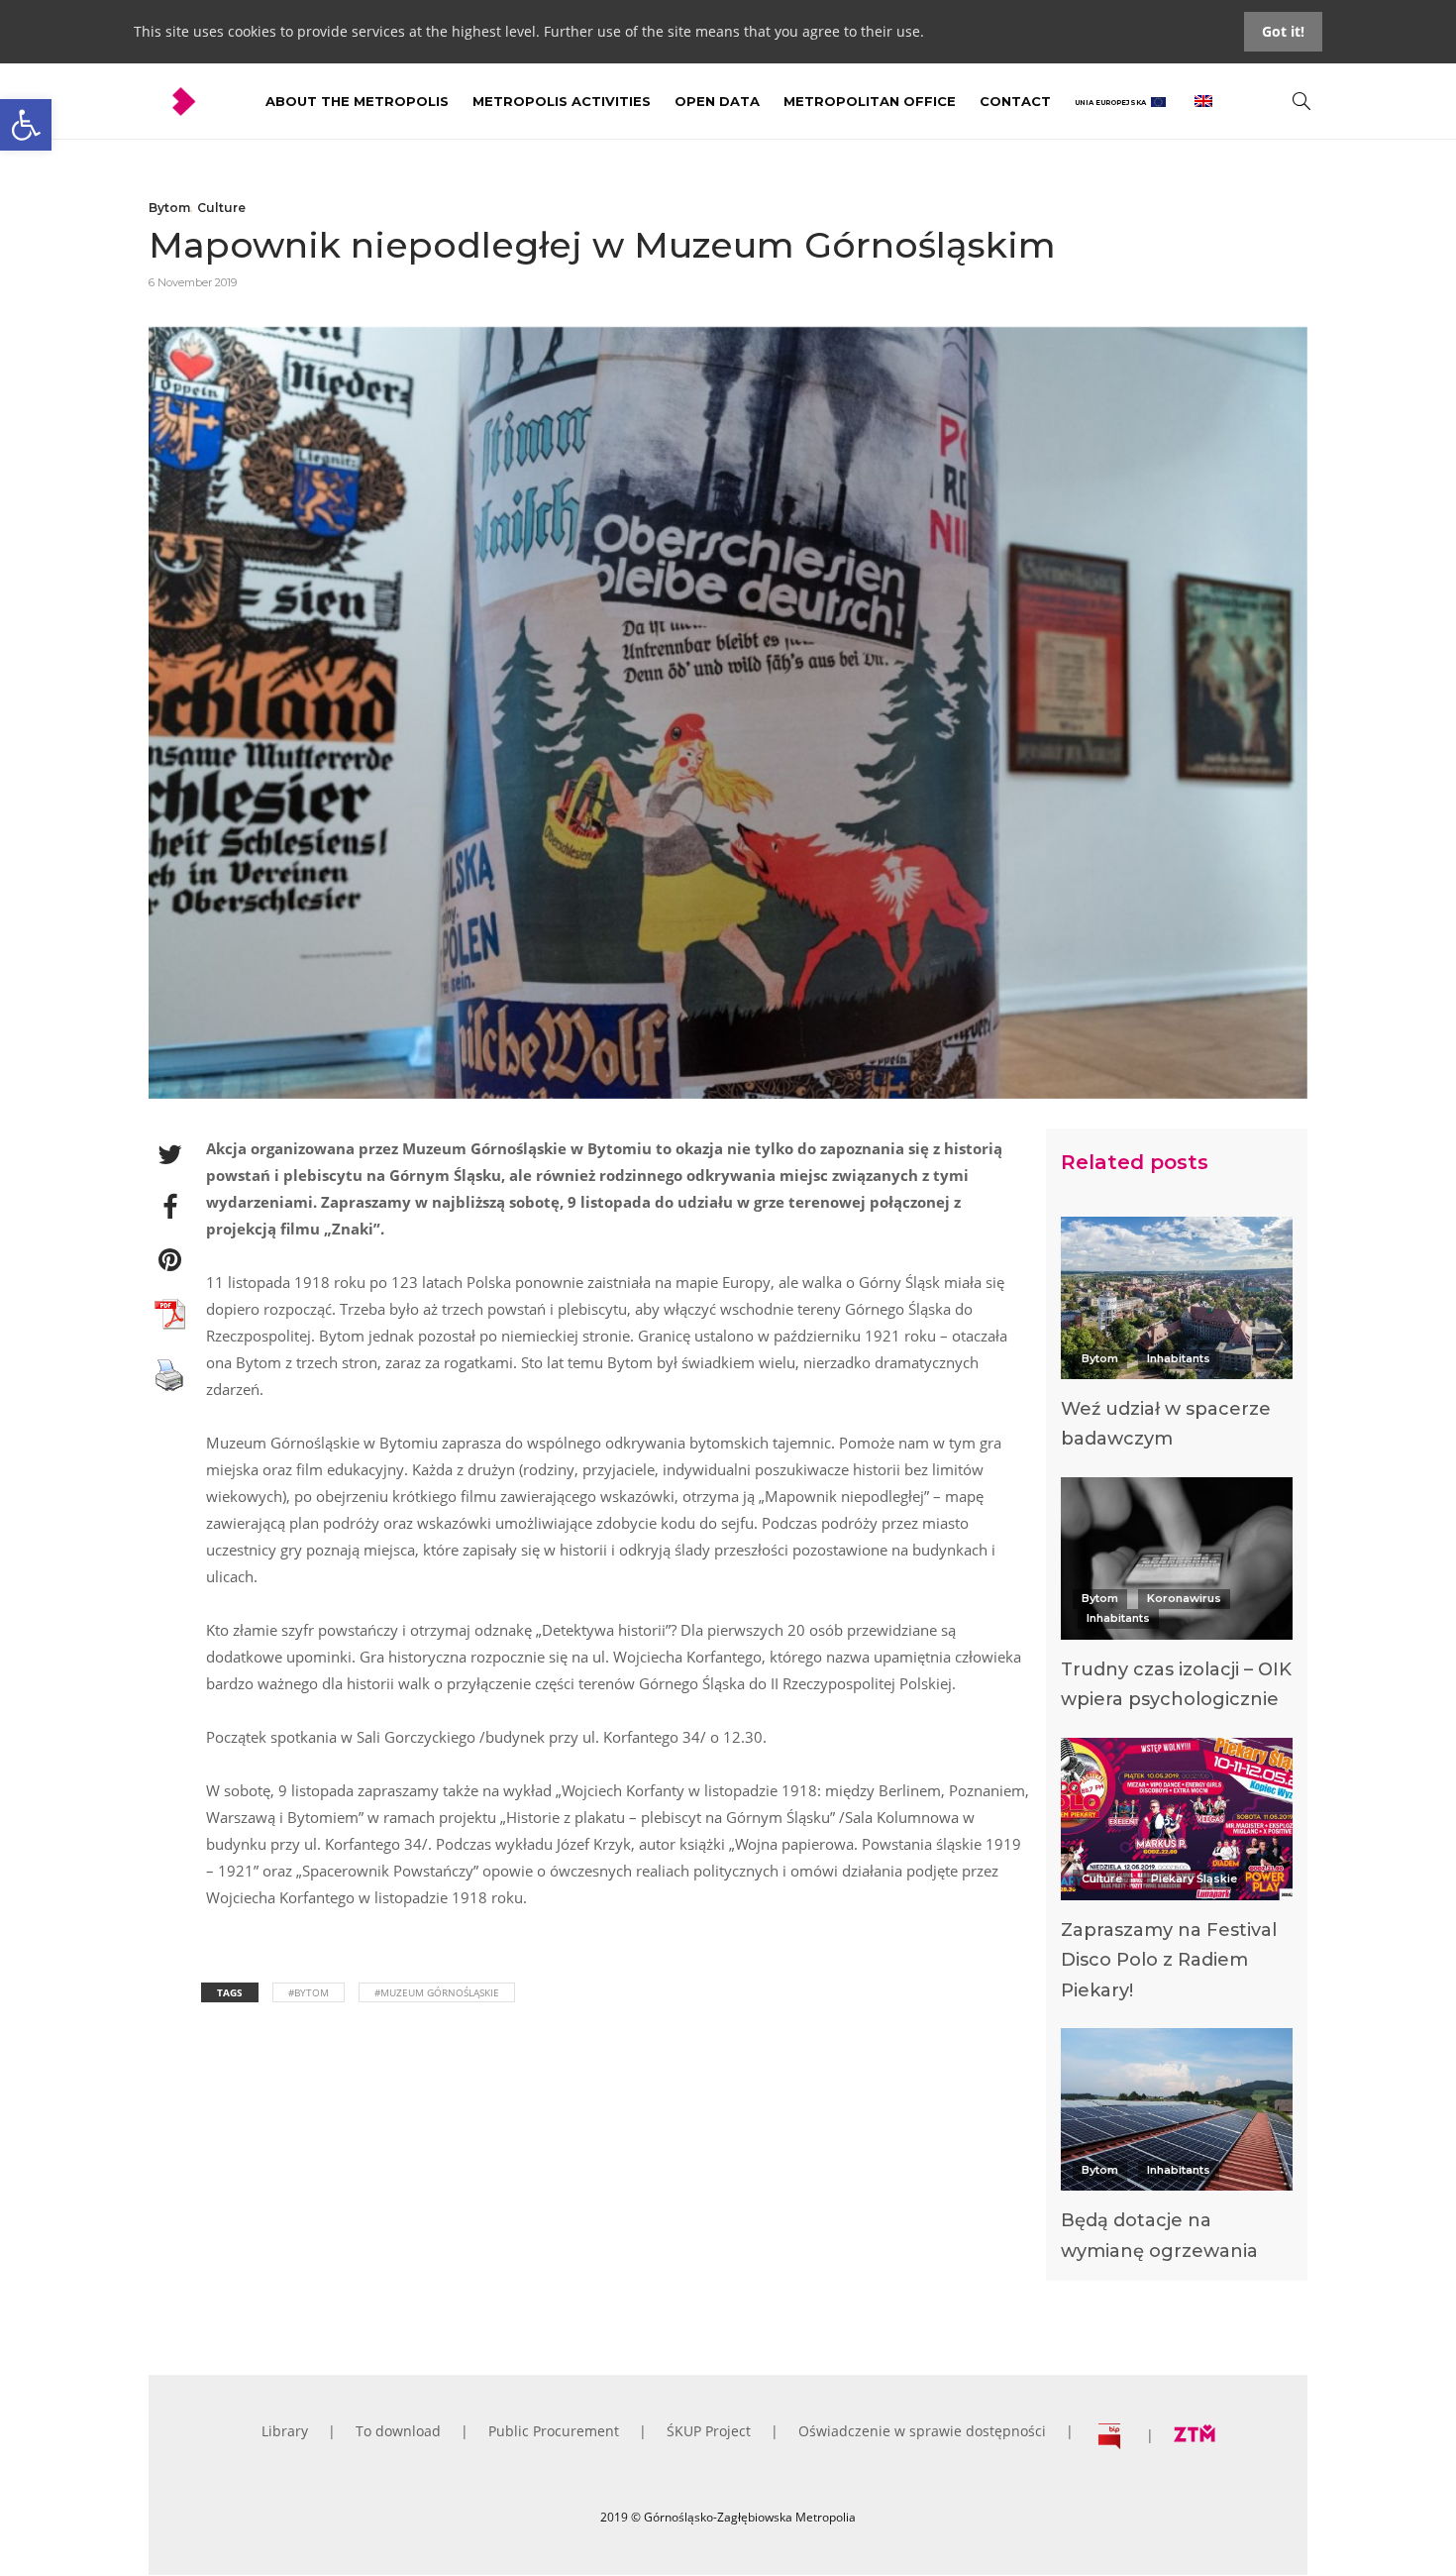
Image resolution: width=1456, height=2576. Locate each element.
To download (398, 2431)
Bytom (169, 208)
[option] (1177, 1339)
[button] (26, 125)
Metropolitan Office (870, 101)
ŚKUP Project (709, 2431)
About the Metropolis (357, 101)
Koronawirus (1184, 1598)
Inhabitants (1179, 1358)
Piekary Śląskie (1194, 1878)
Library (285, 2431)
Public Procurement (554, 2431)
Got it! (1283, 31)
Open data (717, 101)
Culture (221, 208)
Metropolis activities (562, 101)
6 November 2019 (193, 282)
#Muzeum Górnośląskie (437, 1992)
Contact (1015, 101)
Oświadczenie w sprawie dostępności (922, 2431)
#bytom (309, 1992)
